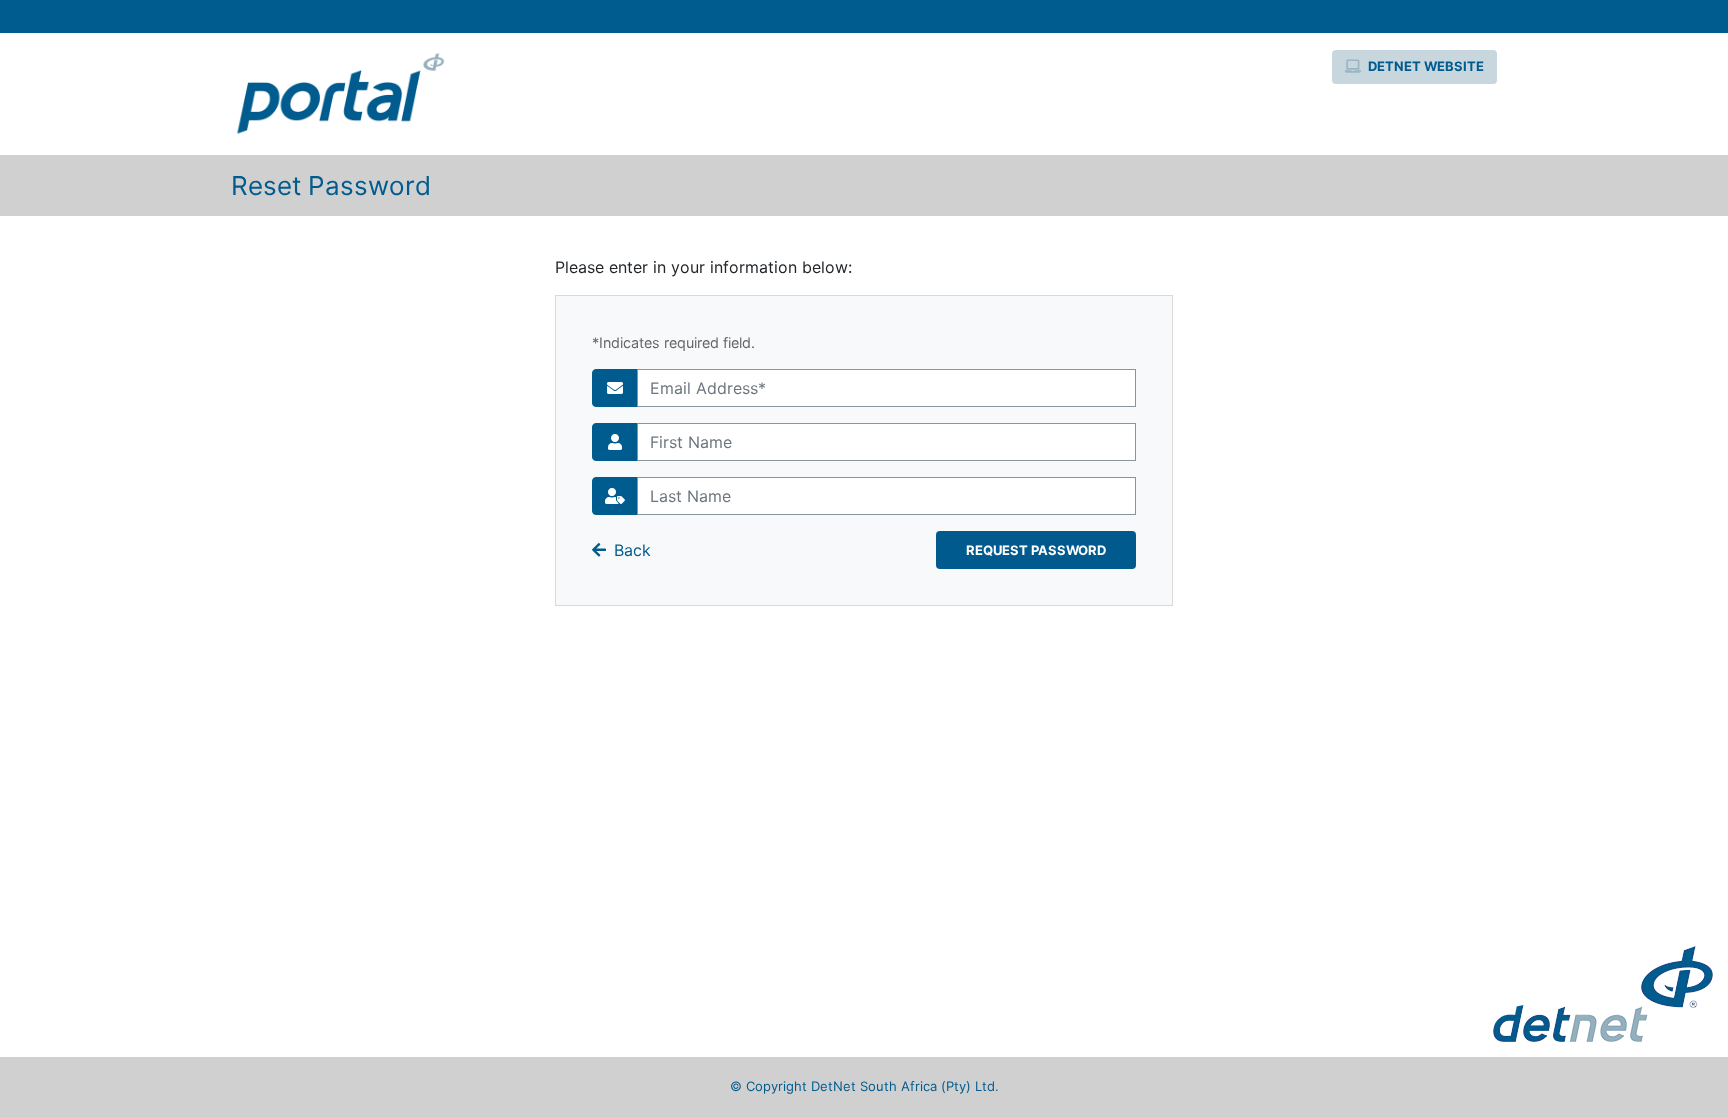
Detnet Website (1424, 66)
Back (632, 550)
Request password (1036, 550)
